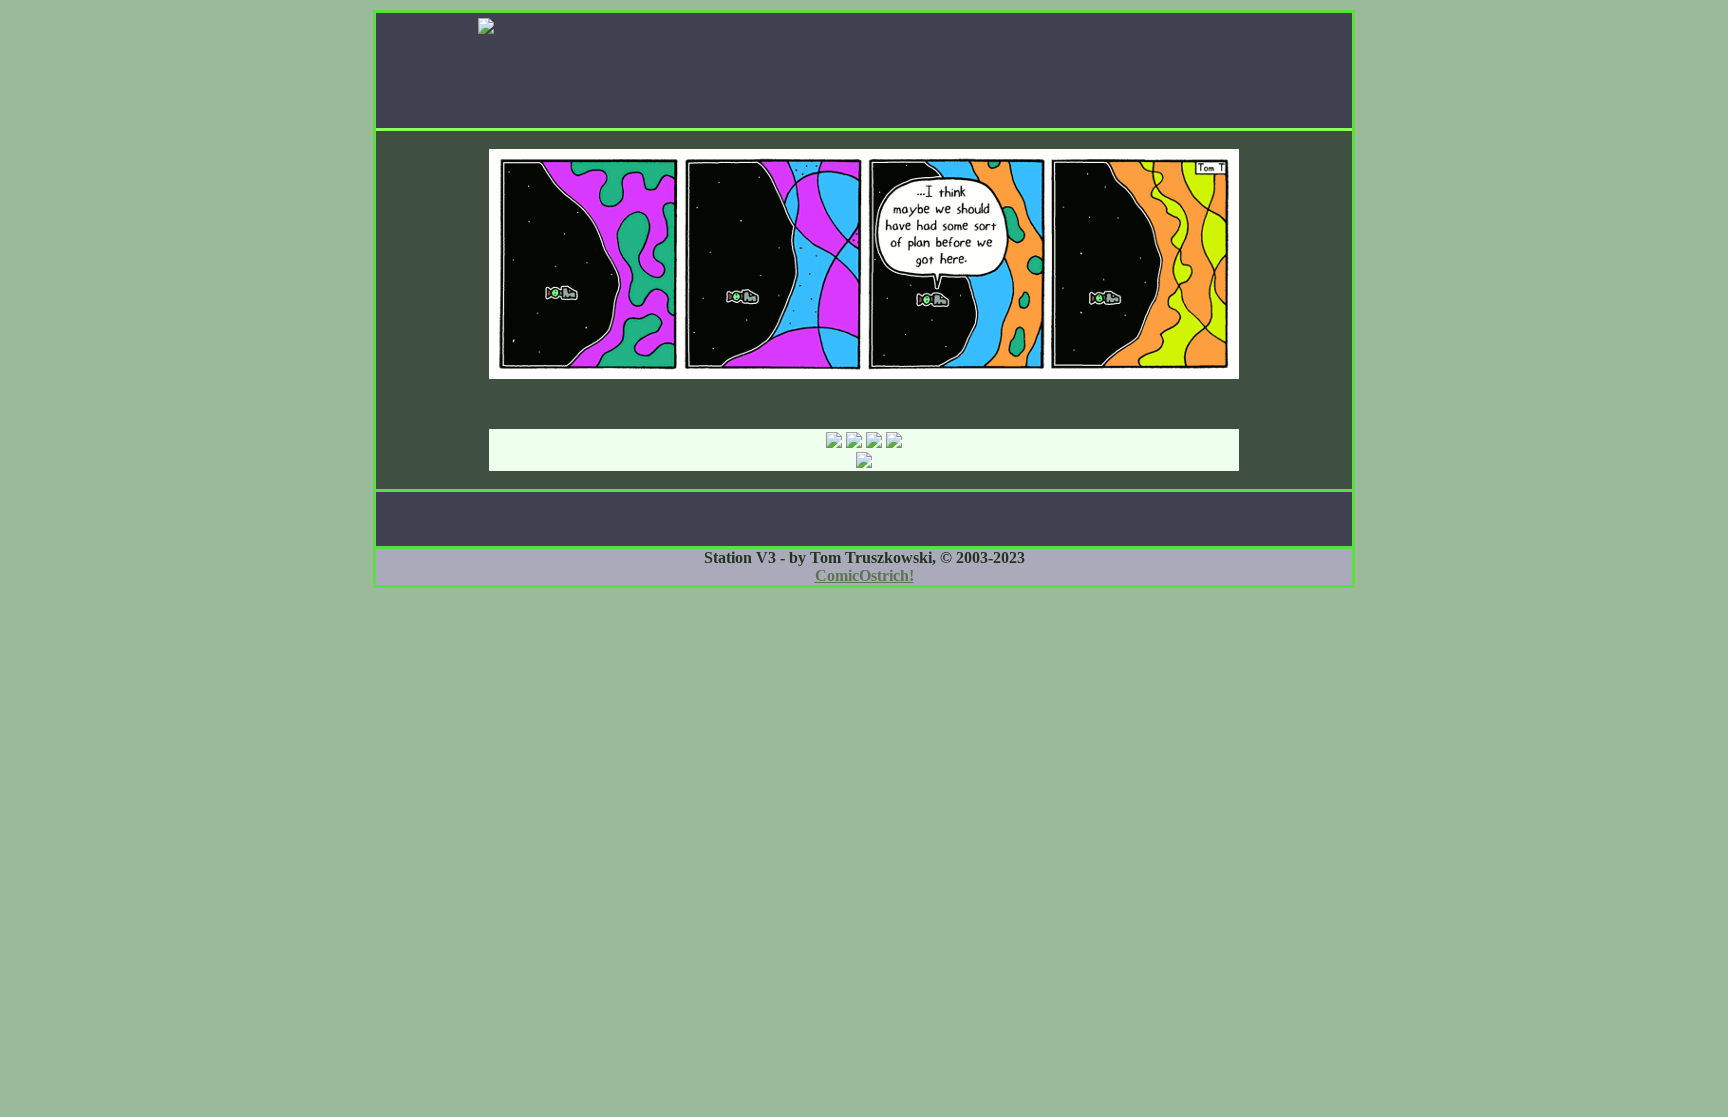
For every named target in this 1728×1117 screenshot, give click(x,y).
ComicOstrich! (864, 575)
